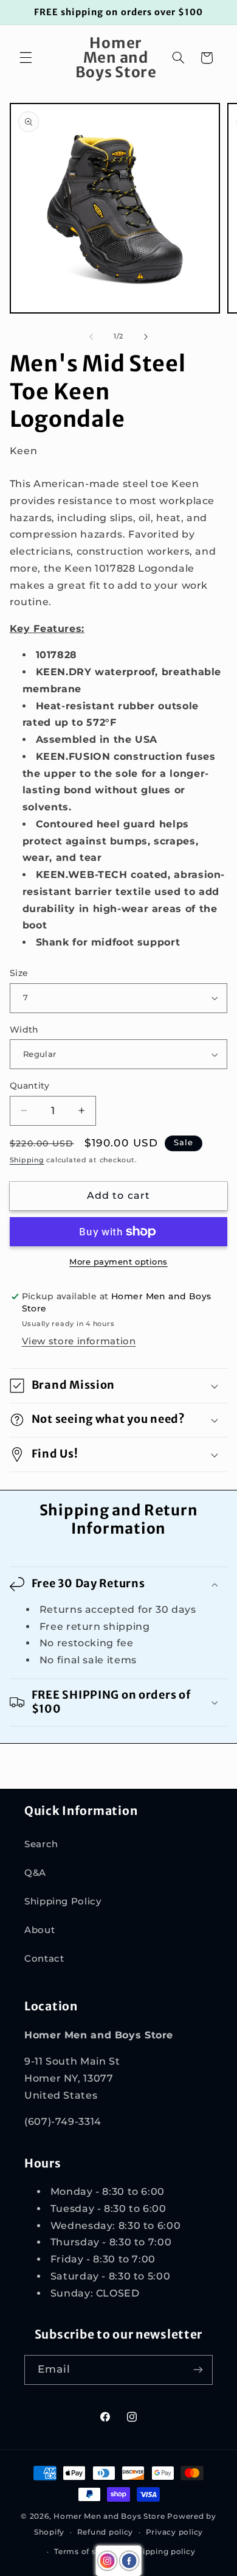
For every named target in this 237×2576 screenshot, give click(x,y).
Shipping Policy (63, 1901)
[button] (26, 58)
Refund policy (105, 2532)
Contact (44, 1959)
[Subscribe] (198, 2370)
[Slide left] (91, 337)
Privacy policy (174, 2532)
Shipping (27, 1160)
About (39, 1930)
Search (41, 1844)
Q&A (35, 1873)
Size (19, 973)
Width (24, 1030)
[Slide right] (146, 337)
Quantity (29, 1086)
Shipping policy (164, 2552)
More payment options (118, 1262)
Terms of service (87, 2552)
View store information (79, 1341)
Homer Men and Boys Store (109, 2516)
